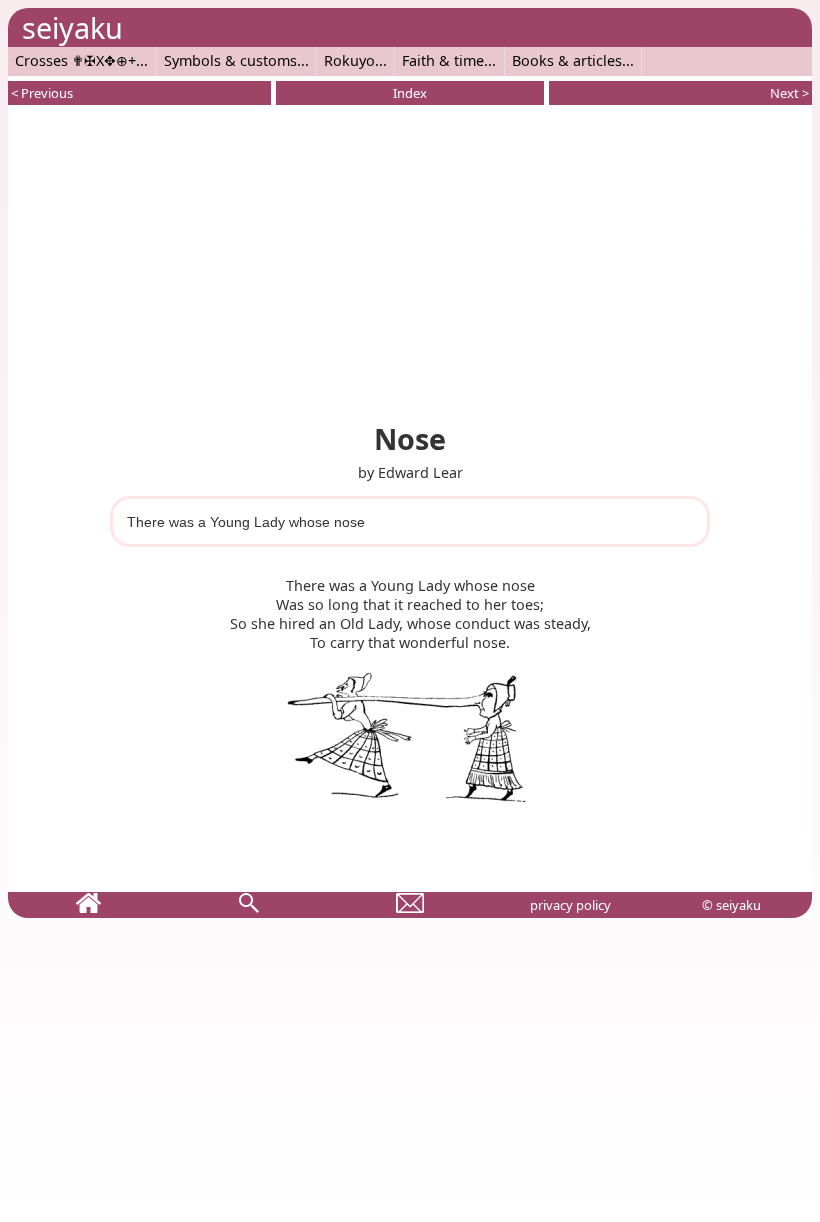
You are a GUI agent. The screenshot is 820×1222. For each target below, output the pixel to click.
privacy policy (570, 905)
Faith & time (443, 60)
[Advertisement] (410, 260)
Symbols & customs (230, 60)
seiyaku (72, 27)
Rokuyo (349, 60)
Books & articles (567, 60)
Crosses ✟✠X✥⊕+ (75, 60)
